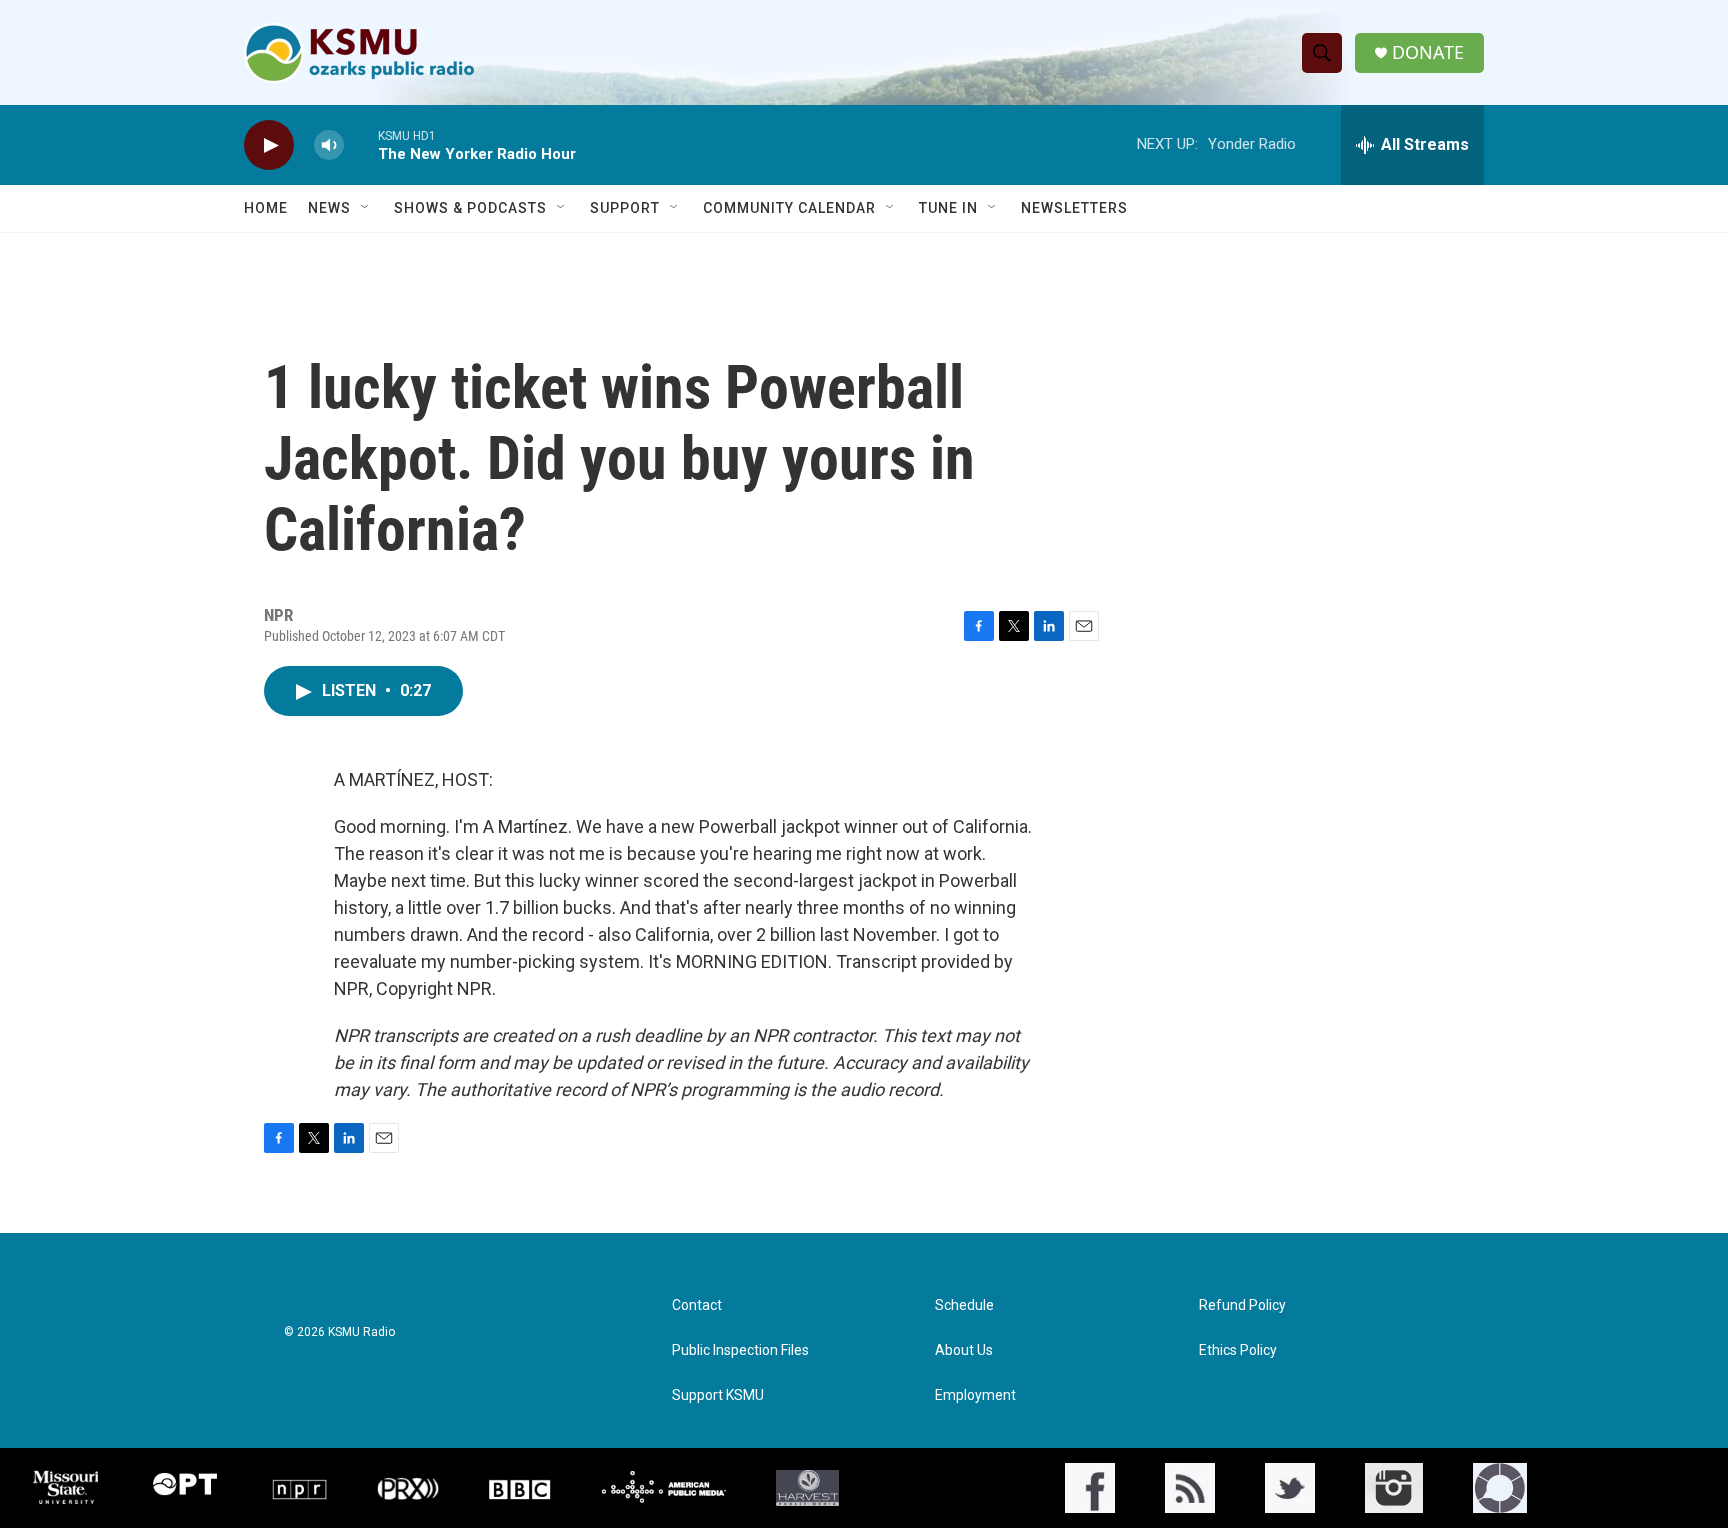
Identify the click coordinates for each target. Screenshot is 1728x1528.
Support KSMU (718, 1395)
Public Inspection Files (740, 1350)
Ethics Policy (1238, 1350)
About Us (964, 1350)
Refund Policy (1242, 1305)
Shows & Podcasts (470, 208)
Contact (697, 1305)
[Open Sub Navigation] (366, 208)
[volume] (329, 145)
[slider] (361, 144)
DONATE (1428, 52)
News (329, 208)
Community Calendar (789, 208)
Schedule (964, 1305)
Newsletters (1074, 208)
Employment (975, 1395)
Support (625, 208)
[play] (269, 145)
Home (266, 208)
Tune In (948, 208)
